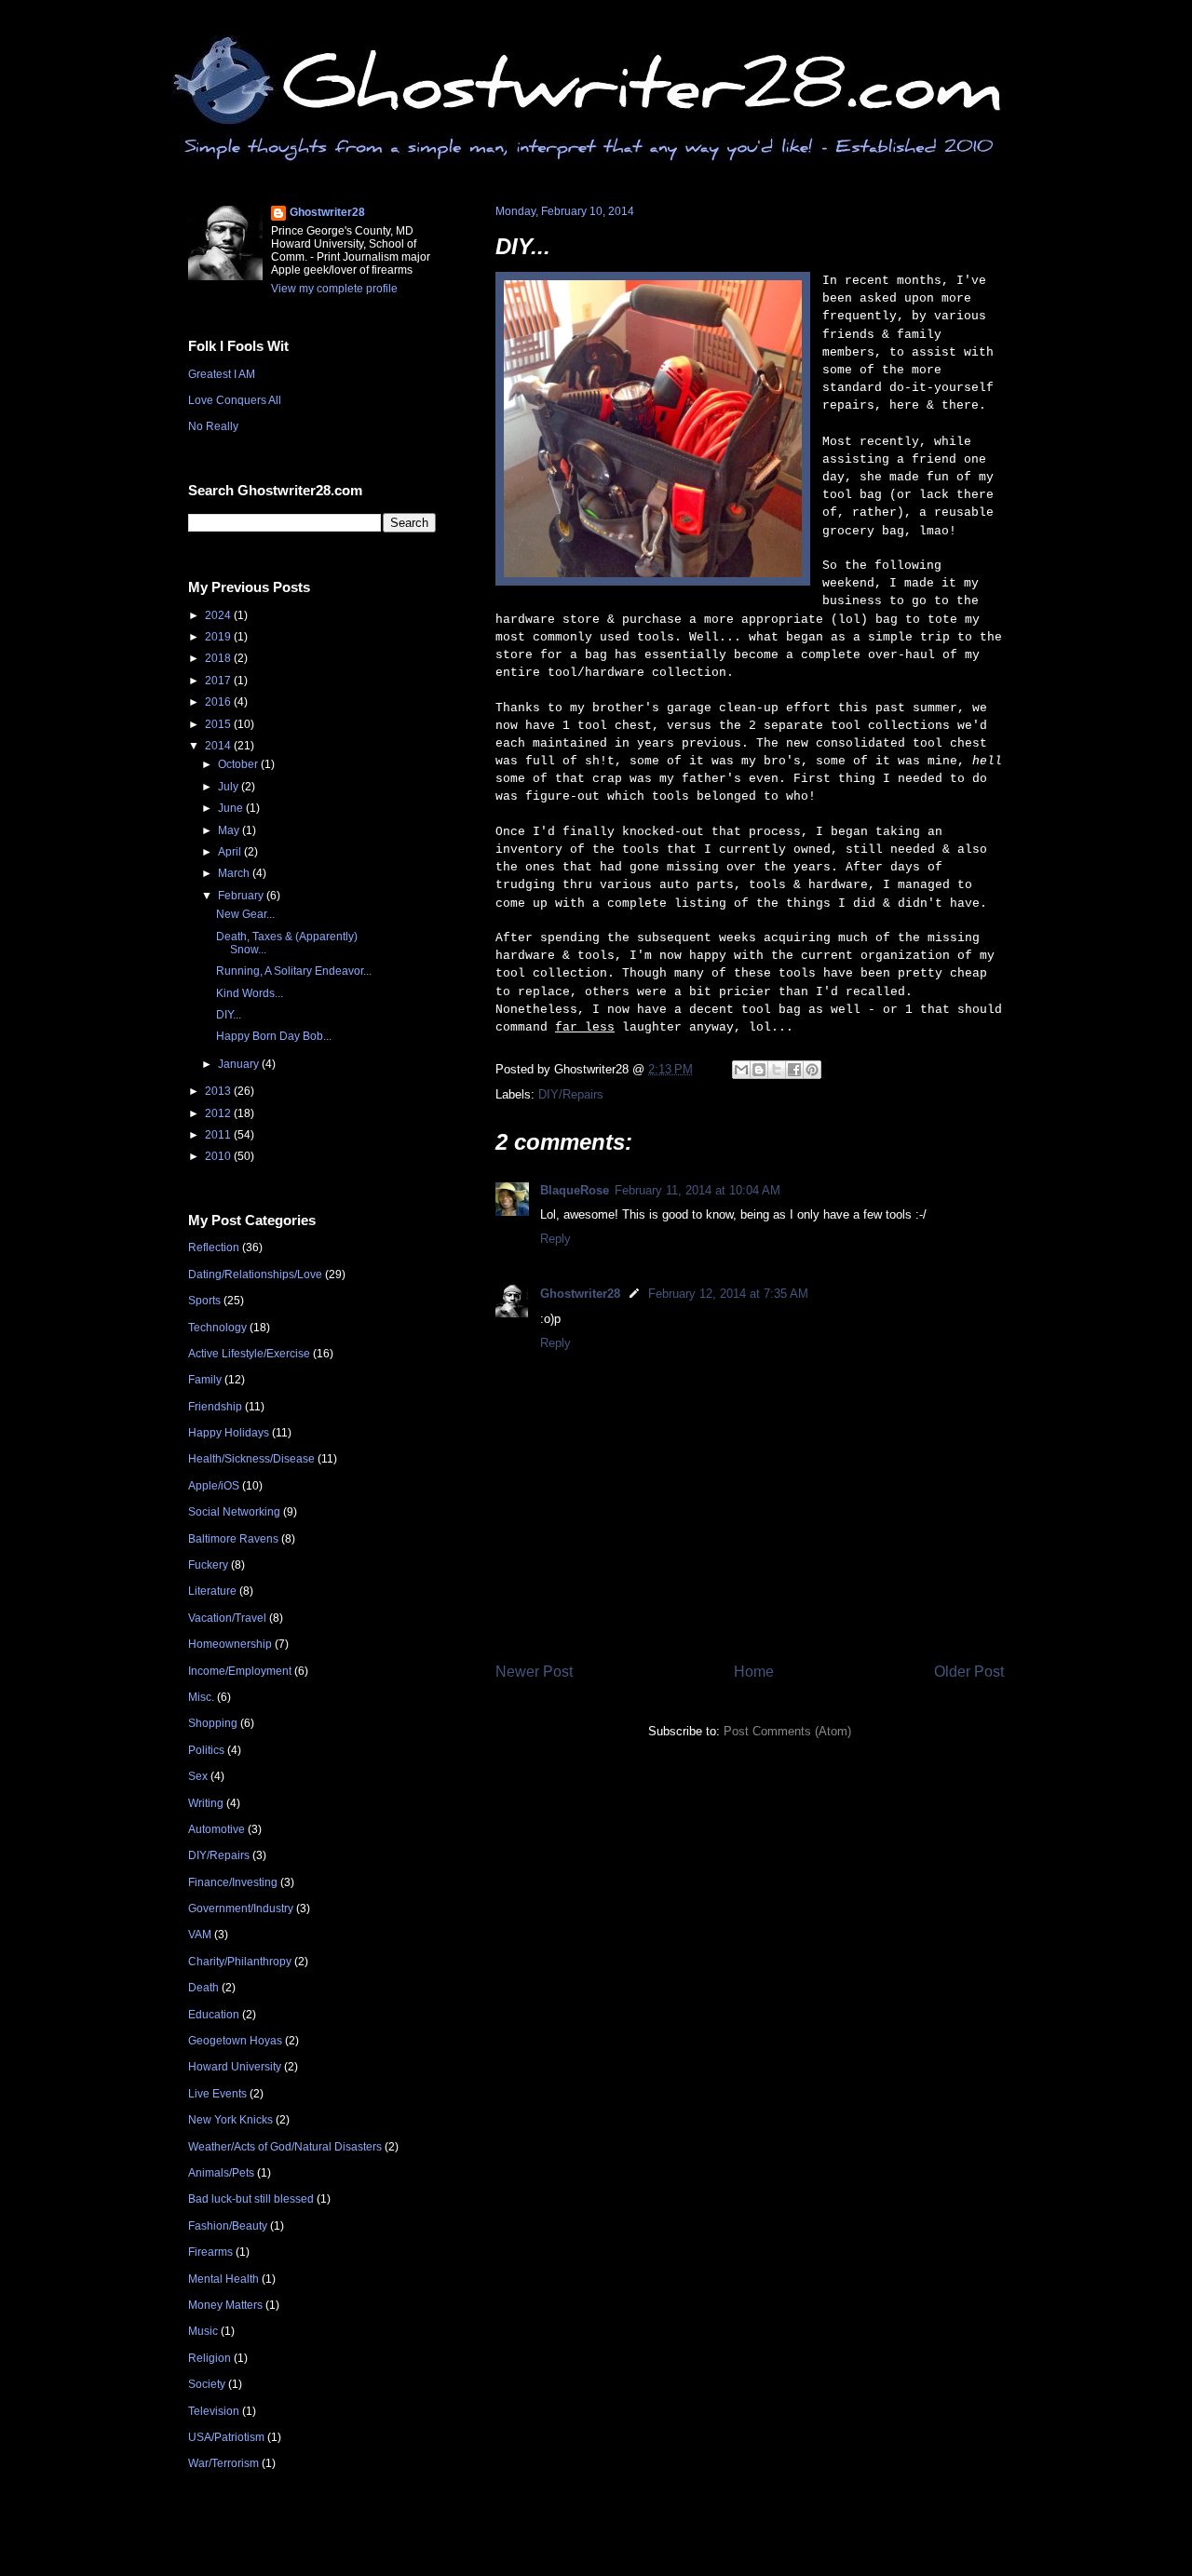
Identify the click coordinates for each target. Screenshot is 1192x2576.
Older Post (969, 1672)
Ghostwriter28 (580, 1294)
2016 (219, 702)
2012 (219, 1113)
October (239, 764)
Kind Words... (250, 993)
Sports (204, 1301)
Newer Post (534, 1672)
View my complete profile (334, 289)
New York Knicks (230, 2120)
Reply (555, 1239)
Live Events (217, 2094)
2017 (219, 681)
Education (214, 2015)
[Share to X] (777, 1070)
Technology (217, 1328)
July (230, 787)
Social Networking (234, 1512)
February (242, 896)
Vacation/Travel (227, 1618)
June (232, 808)
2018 (219, 658)
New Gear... (245, 914)
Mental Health (223, 2279)
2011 (219, 1135)
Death (203, 1988)
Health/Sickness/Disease (251, 1459)
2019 (219, 637)
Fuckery (208, 1565)
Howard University (235, 2067)
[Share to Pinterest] (812, 1070)
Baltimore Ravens (233, 1539)
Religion (210, 2358)
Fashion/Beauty (228, 2226)
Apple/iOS (214, 1486)
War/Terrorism (223, 2463)
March (235, 873)
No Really (213, 426)
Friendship (215, 1407)
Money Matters (225, 2305)
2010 (219, 1156)
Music (203, 2331)
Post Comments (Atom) (787, 1731)
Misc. (201, 1697)
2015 (219, 724)
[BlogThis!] (759, 1070)
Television (214, 2411)
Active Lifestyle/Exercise (249, 1354)
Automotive (217, 1829)
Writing (206, 1803)
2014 (219, 746)
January (240, 1064)
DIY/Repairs (571, 1094)
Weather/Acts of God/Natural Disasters (285, 2147)
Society (207, 2384)
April (231, 852)
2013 (219, 1091)
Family (205, 1380)
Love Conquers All (235, 400)
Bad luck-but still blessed (251, 2199)
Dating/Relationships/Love (255, 1275)
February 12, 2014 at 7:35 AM (728, 1294)
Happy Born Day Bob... (274, 1036)
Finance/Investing (233, 1882)
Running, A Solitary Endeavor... (294, 971)
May (230, 830)
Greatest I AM (222, 374)
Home (754, 1672)
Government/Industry (241, 1908)
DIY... (523, 246)
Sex (198, 1776)
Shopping (213, 1723)
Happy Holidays (229, 1433)
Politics (206, 1750)
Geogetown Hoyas (235, 2041)
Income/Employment (240, 1671)
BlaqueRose (575, 1190)
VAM (200, 1935)
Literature (212, 1591)
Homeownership (230, 1644)
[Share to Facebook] (794, 1070)
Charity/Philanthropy (240, 1962)
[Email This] (741, 1070)
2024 (219, 615)
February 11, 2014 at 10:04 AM (698, 1190)
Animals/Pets (221, 2173)
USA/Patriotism (226, 2437)
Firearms (210, 2252)
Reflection (214, 1248)
